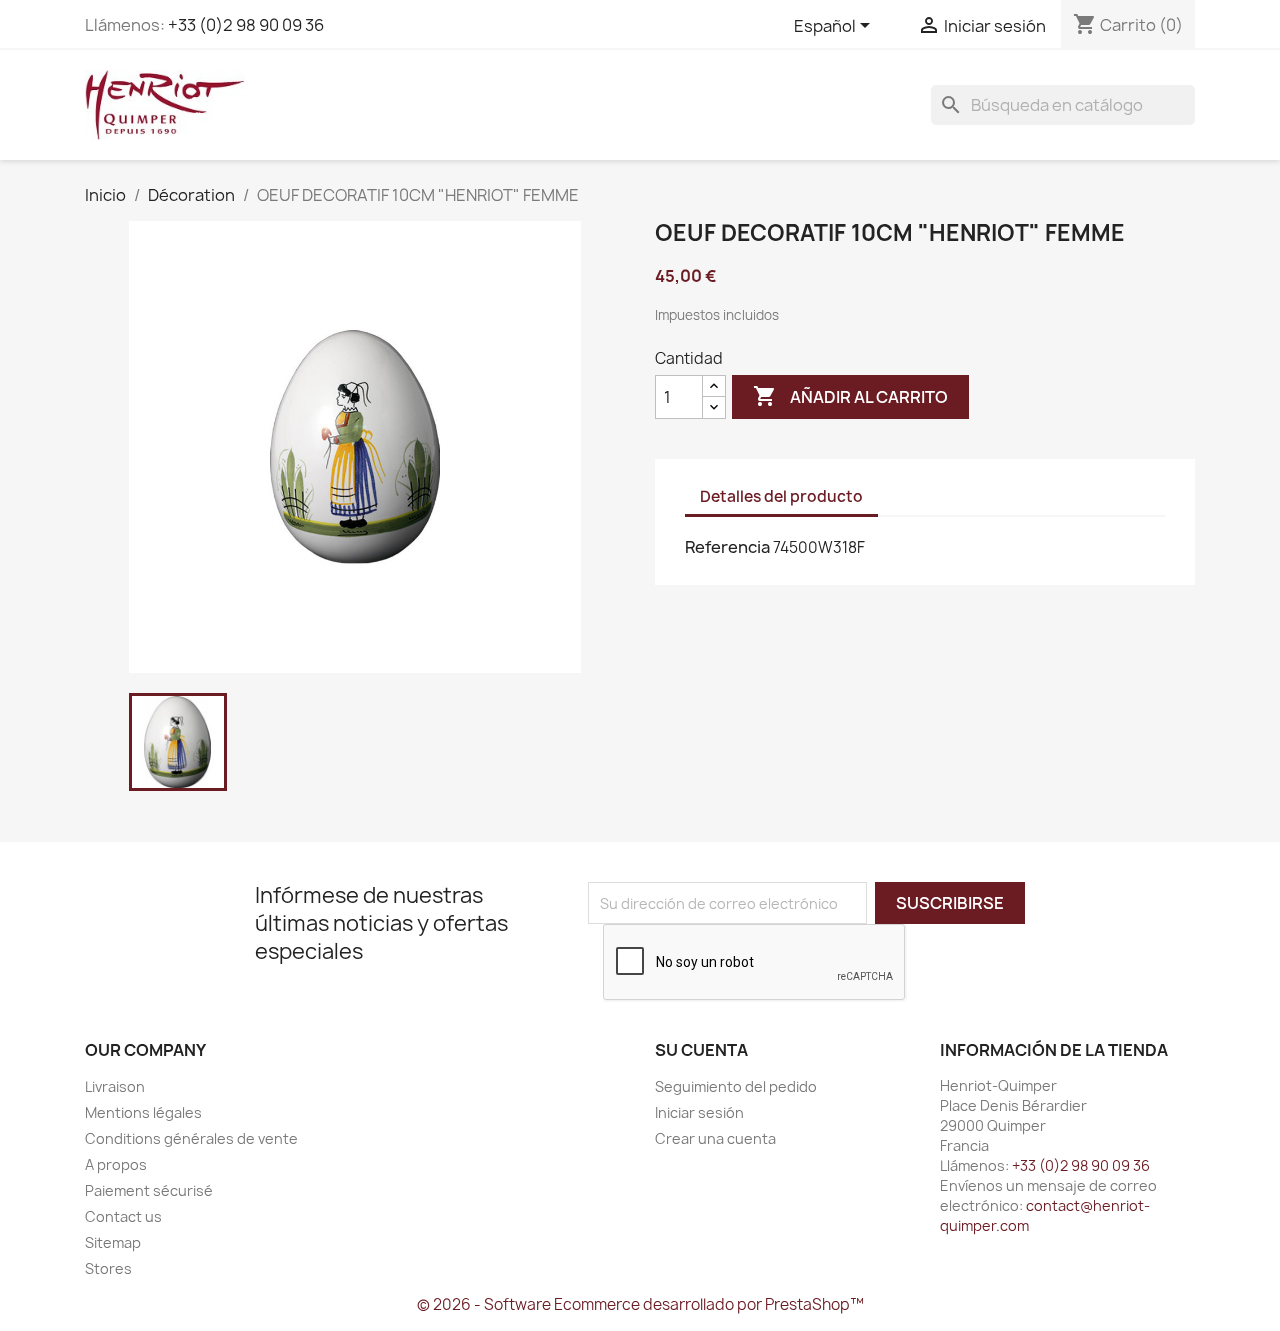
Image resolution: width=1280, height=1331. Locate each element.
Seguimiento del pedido (736, 1086)
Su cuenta (701, 1050)
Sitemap (113, 1242)
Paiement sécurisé (149, 1190)
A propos (116, 1164)
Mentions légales (143, 1112)
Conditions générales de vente (191, 1138)
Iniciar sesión (699, 1112)
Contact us (123, 1216)
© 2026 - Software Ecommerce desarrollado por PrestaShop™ (640, 1304)
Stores (108, 1268)
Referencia (727, 547)
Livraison (115, 1086)
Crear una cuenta (715, 1138)
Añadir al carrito (850, 396)
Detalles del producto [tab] (781, 496)
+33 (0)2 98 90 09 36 (246, 25)
